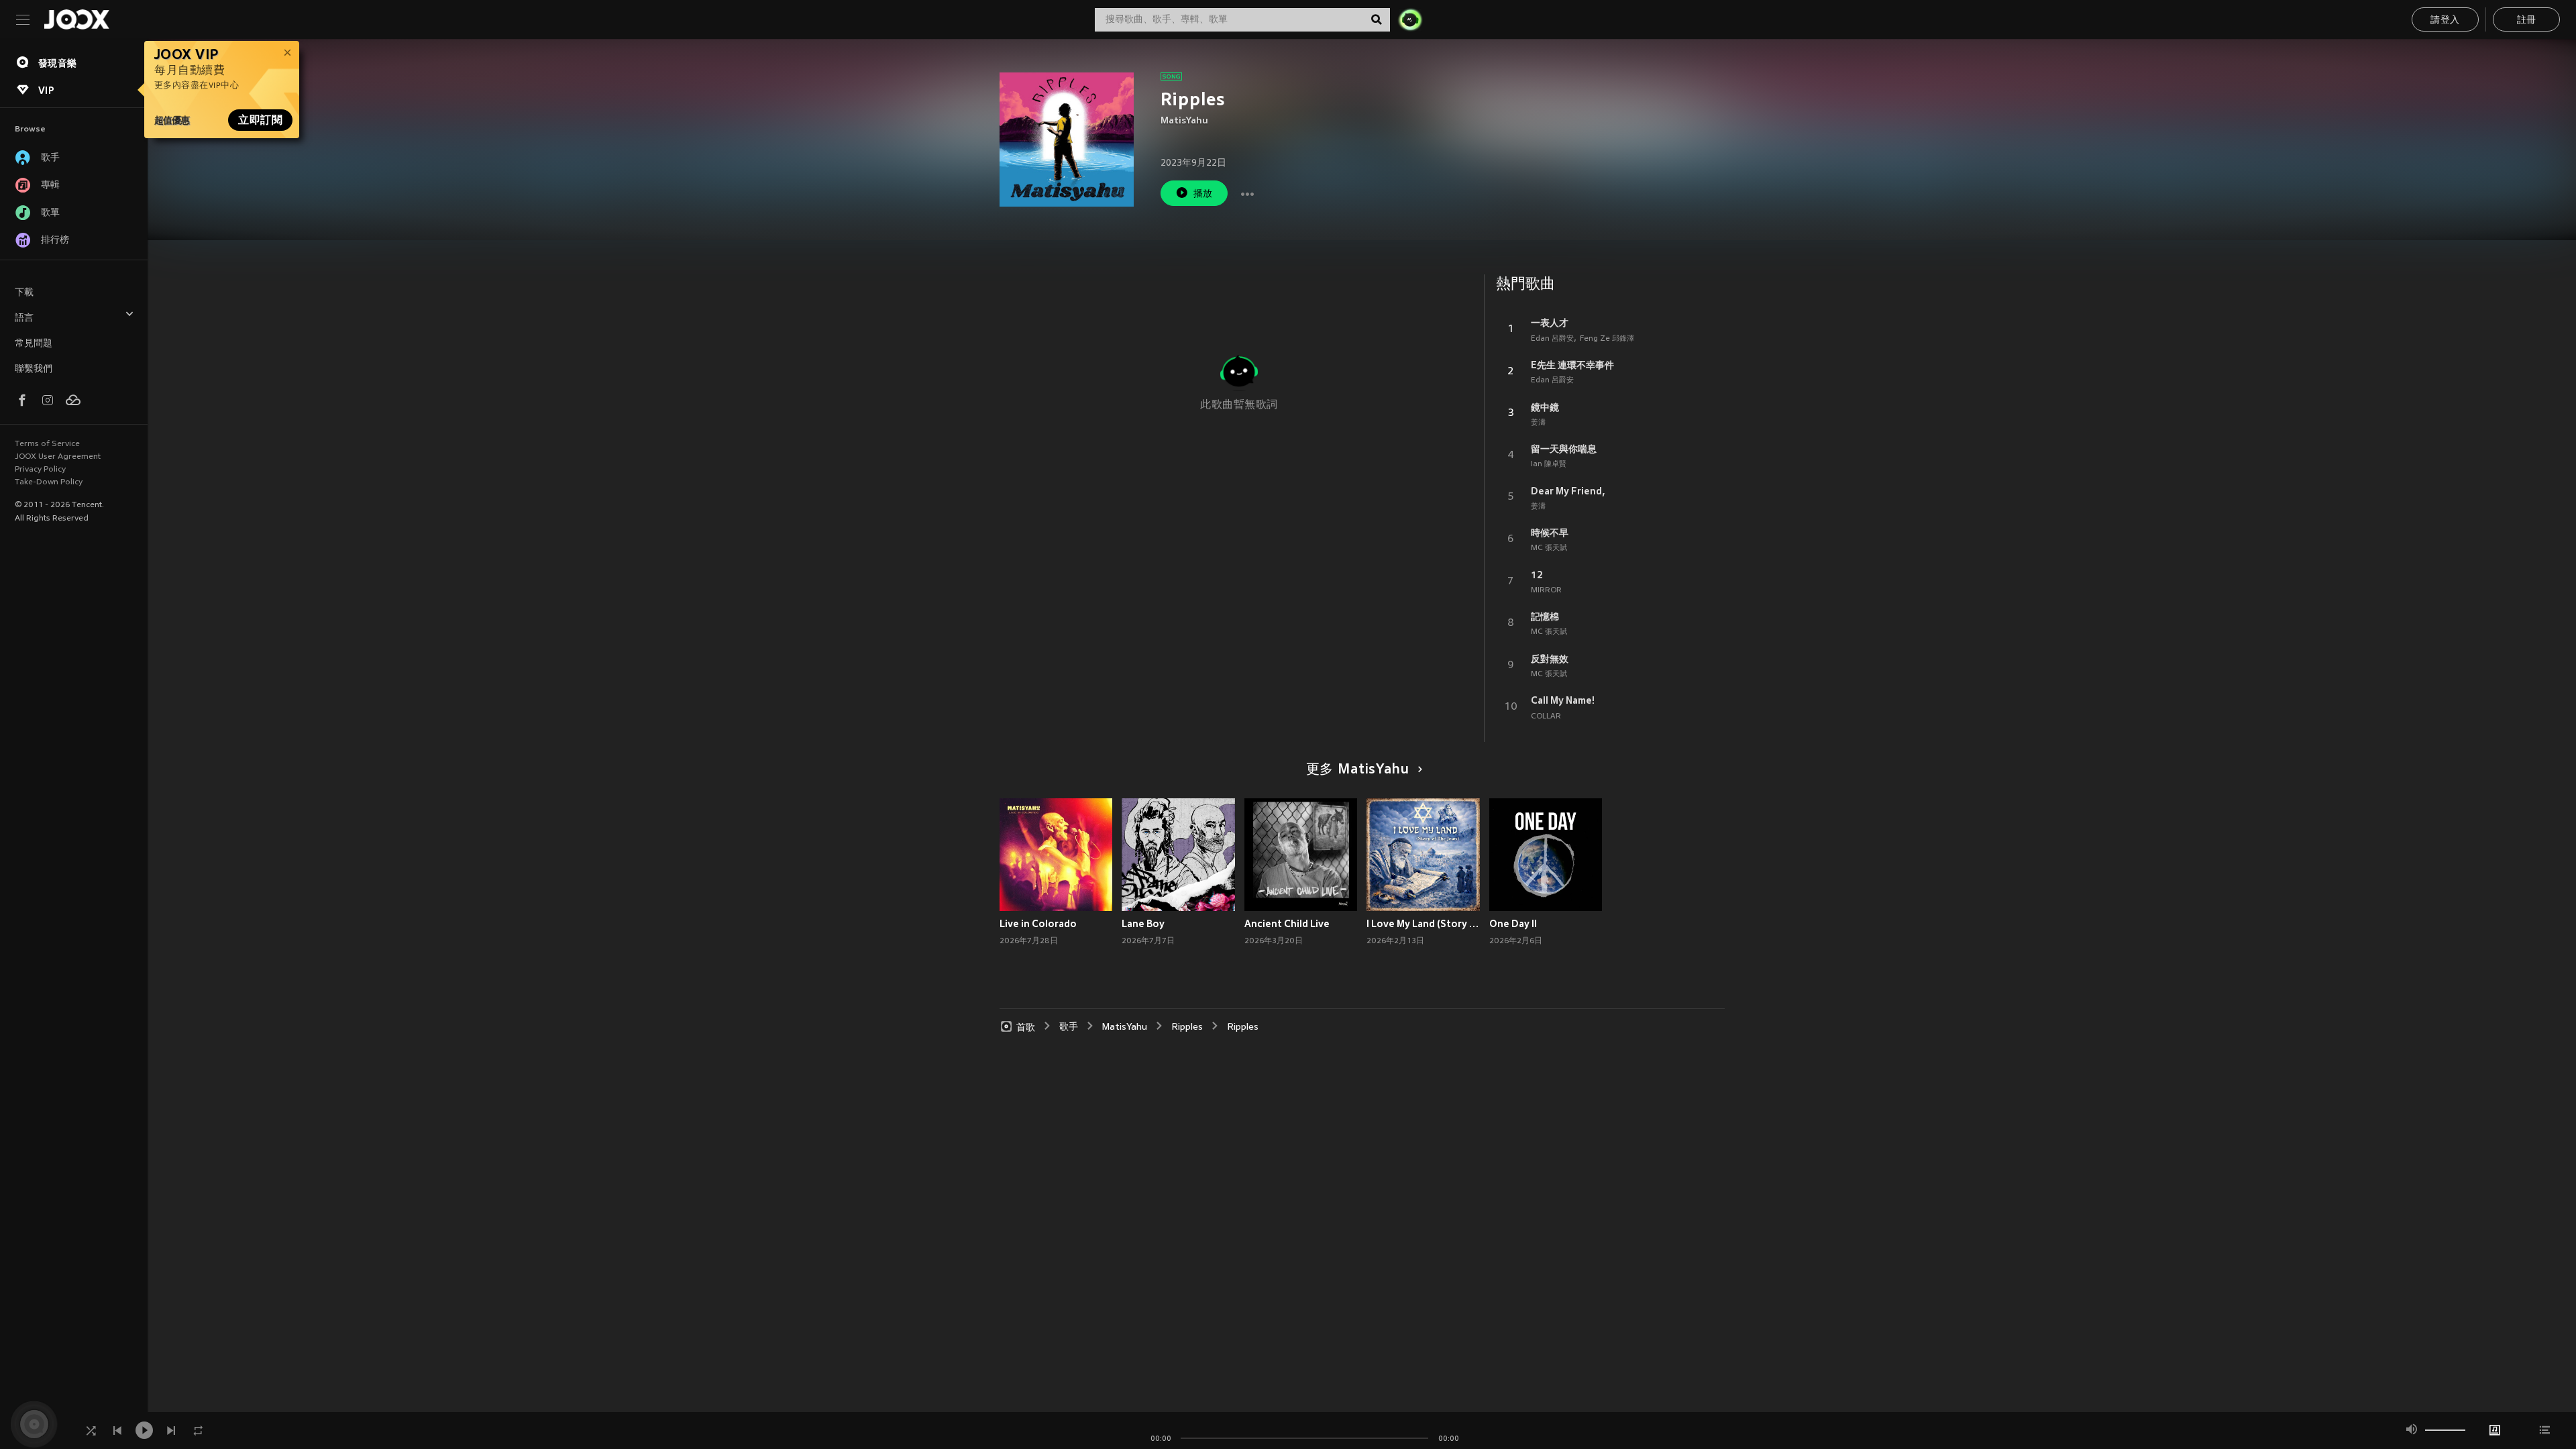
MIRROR (1546, 590)
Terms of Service (47, 444)
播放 (1203, 194)
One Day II (1513, 924)
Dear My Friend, (1568, 491)
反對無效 (1550, 659)
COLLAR (1546, 716)
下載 (24, 293)
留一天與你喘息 (1564, 449)
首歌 (1026, 1027)
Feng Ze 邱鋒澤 (1607, 339)
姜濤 (1538, 423)
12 (1537, 575)
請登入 (2445, 20)
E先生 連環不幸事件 (1572, 365)
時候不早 (1550, 533)
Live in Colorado (1038, 924)
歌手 (1069, 1027)
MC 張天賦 (1549, 548)
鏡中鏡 (1545, 407)
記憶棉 (1545, 616)
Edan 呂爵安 (1552, 339)
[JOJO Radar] (1410, 19)
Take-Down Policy (49, 482)
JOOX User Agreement (58, 457)
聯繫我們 (34, 369)
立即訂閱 (260, 120)
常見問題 (34, 344)
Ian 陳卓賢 (1549, 464)
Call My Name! (1563, 700)
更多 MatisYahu (1358, 770)
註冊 (2527, 20)
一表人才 (1550, 323)
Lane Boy (1143, 924)
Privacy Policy (40, 470)
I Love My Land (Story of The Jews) (1423, 924)
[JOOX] (76, 19)
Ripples (1187, 1027)
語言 (24, 318)
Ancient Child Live (1287, 924)
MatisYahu (1184, 121)
